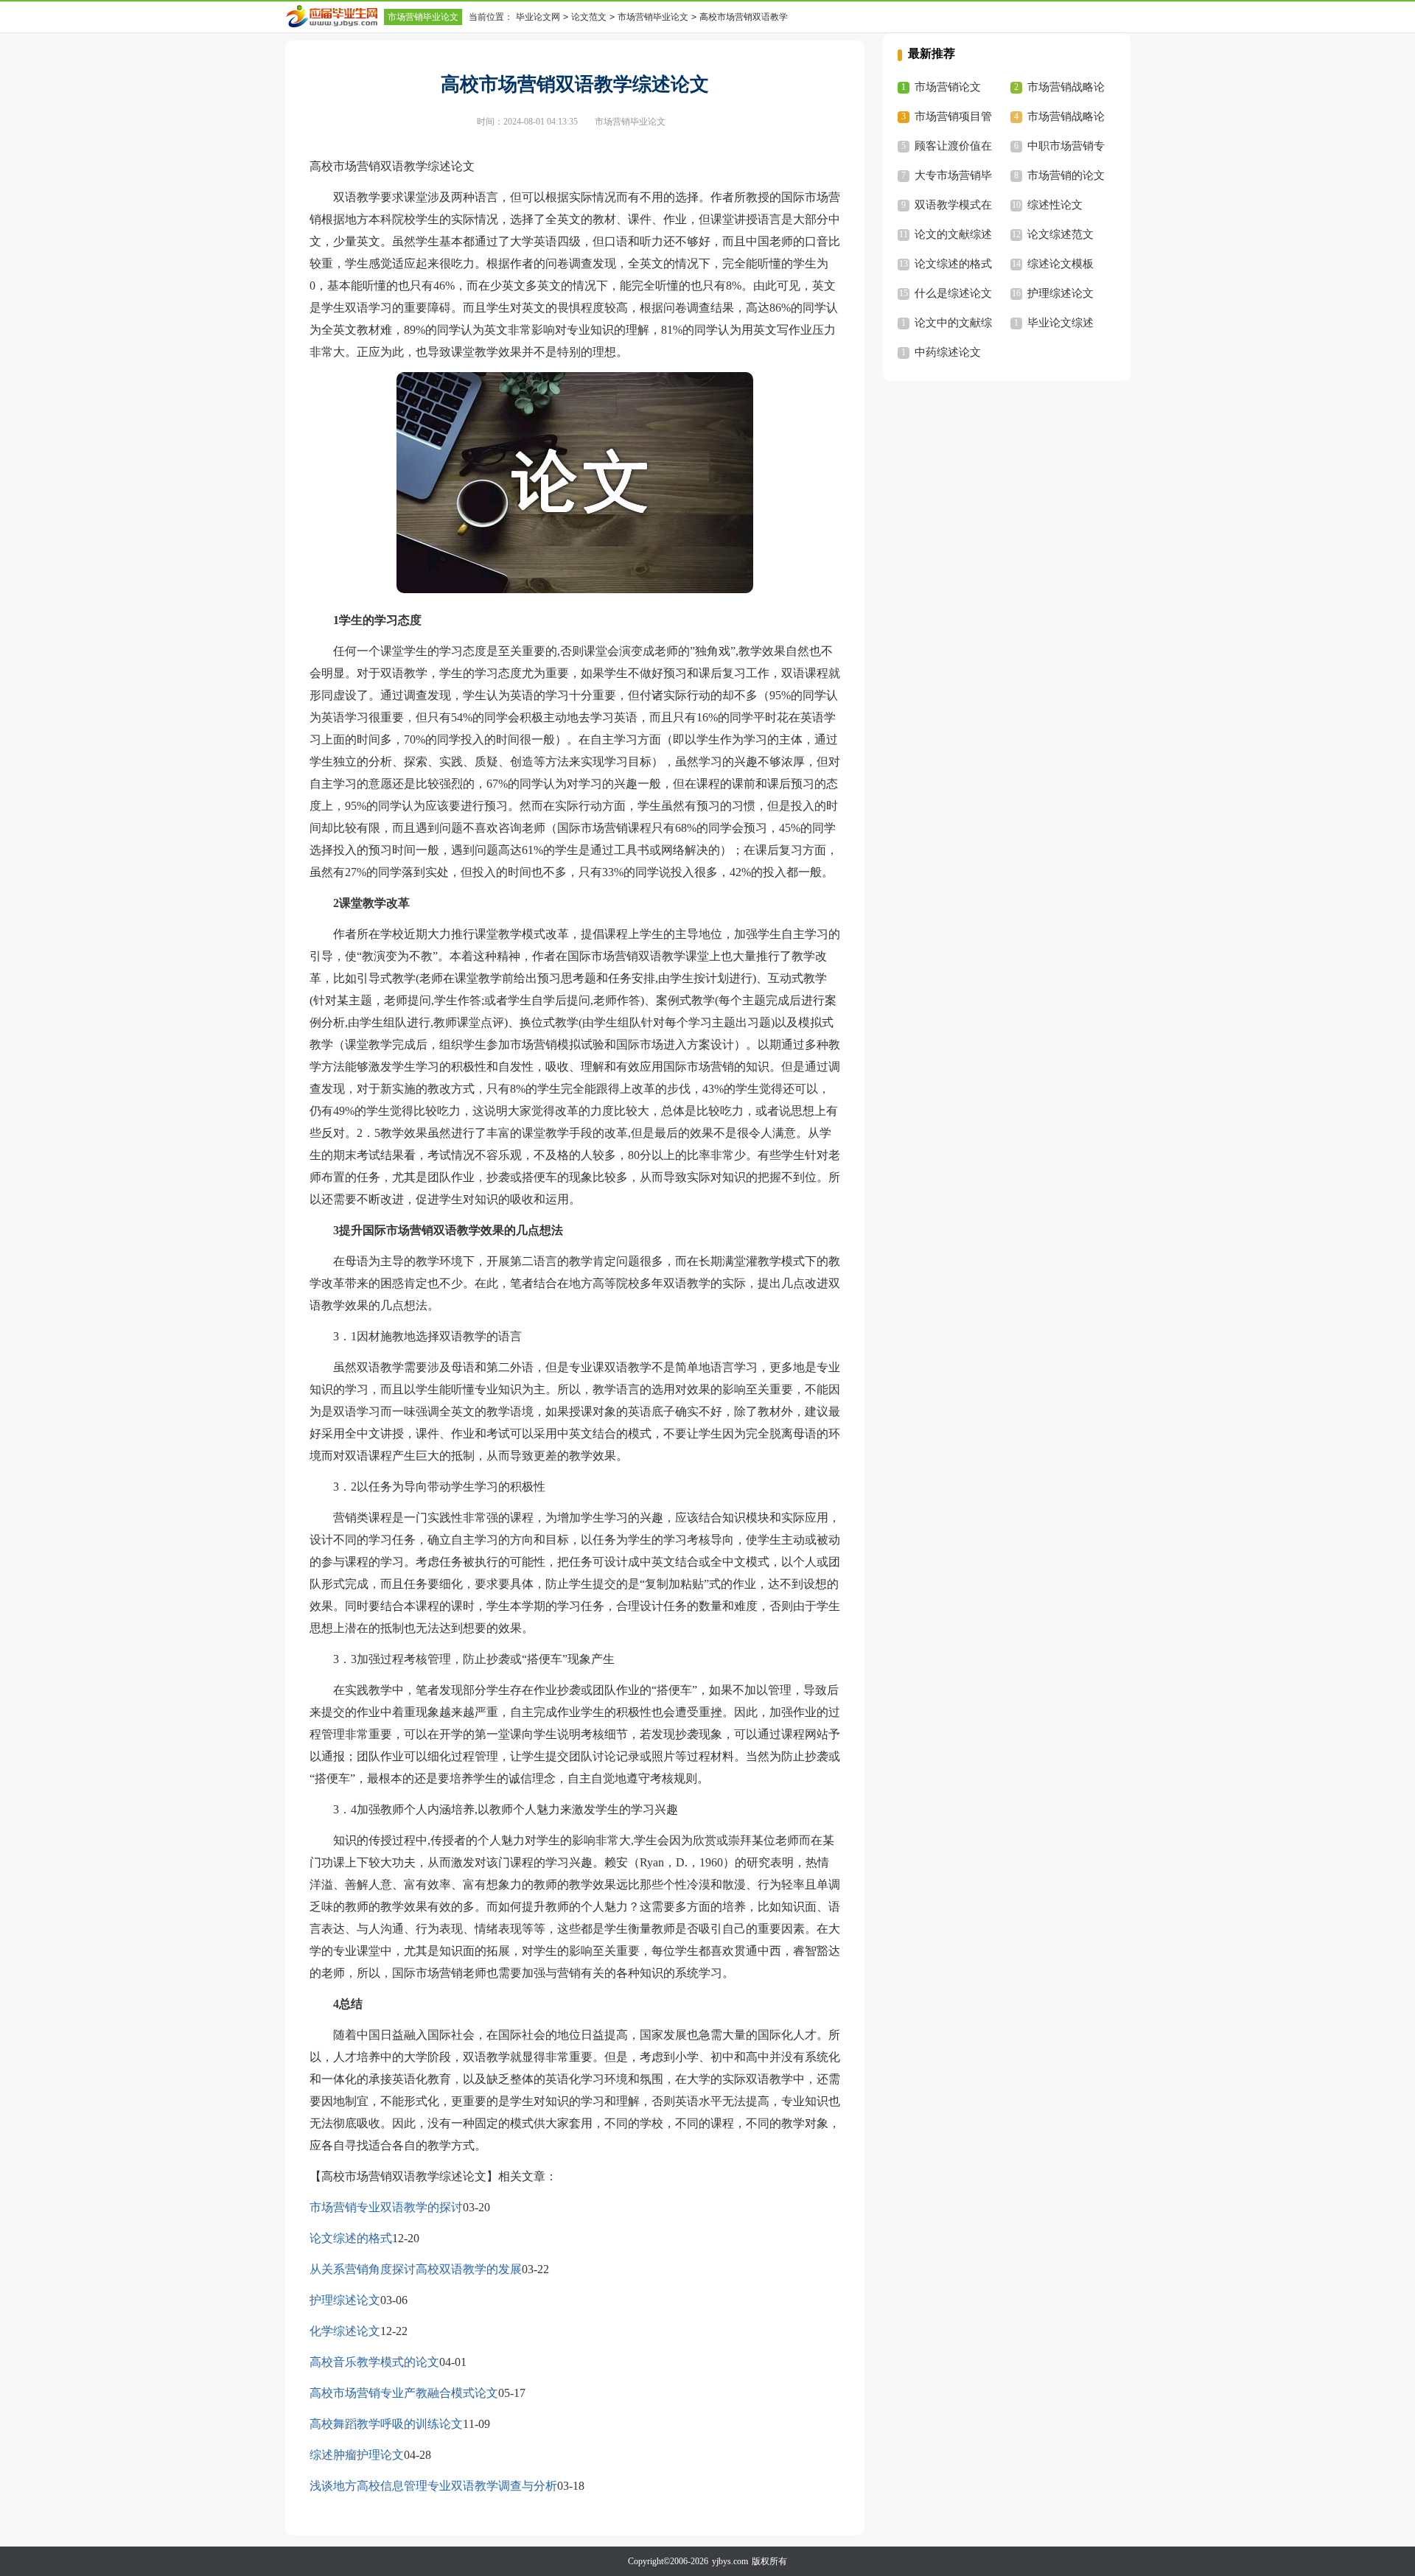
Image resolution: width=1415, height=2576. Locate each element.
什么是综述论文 (953, 293)
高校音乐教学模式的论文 (374, 2362)
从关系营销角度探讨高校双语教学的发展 (416, 2269)
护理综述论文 (345, 2300)
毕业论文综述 (1061, 323)
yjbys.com (730, 2561)
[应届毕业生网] (335, 16)
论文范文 (589, 17)
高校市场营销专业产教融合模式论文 (404, 2393)
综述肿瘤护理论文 (357, 2455)
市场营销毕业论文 (423, 17)
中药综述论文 (948, 352)
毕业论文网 (538, 17)
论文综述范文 (1061, 234)
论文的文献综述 (953, 234)
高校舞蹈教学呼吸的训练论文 (386, 2424)
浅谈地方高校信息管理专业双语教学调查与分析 (433, 2486)
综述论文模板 (1061, 264)
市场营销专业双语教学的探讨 (386, 2207)
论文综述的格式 (351, 2238)
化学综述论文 (345, 2331)
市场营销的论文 (1066, 175)
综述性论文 (1055, 205)
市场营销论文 (948, 87)
